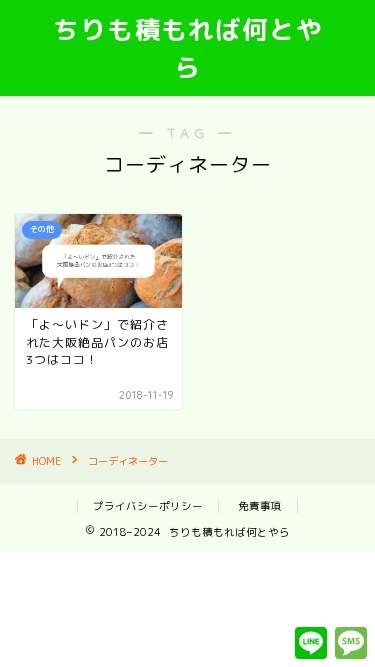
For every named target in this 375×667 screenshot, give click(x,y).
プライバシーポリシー (148, 506)
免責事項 (260, 506)
